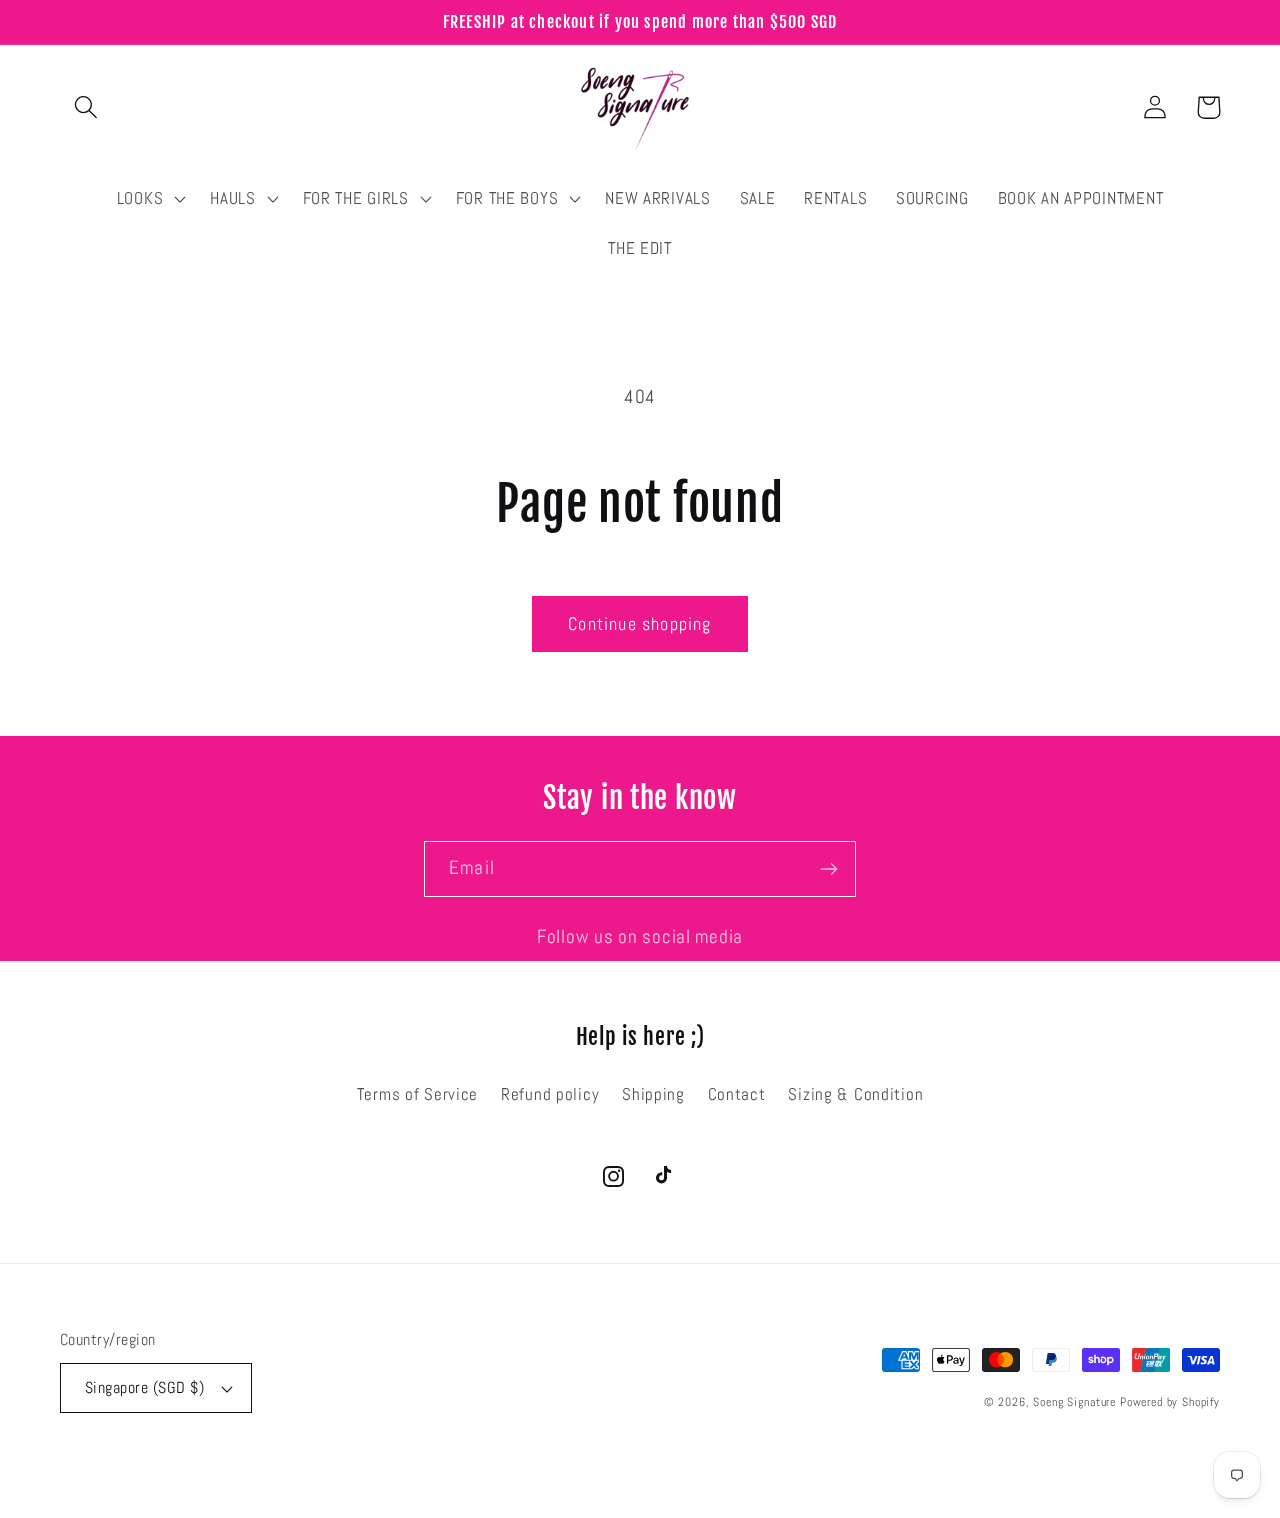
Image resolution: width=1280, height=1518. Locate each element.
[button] (86, 107)
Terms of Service (418, 1094)
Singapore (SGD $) (144, 1388)
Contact (737, 1094)
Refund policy (550, 1094)
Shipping (653, 1094)
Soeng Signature (1074, 1402)
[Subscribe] (828, 869)
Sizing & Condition (855, 1094)
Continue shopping (639, 623)
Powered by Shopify (1170, 1402)
